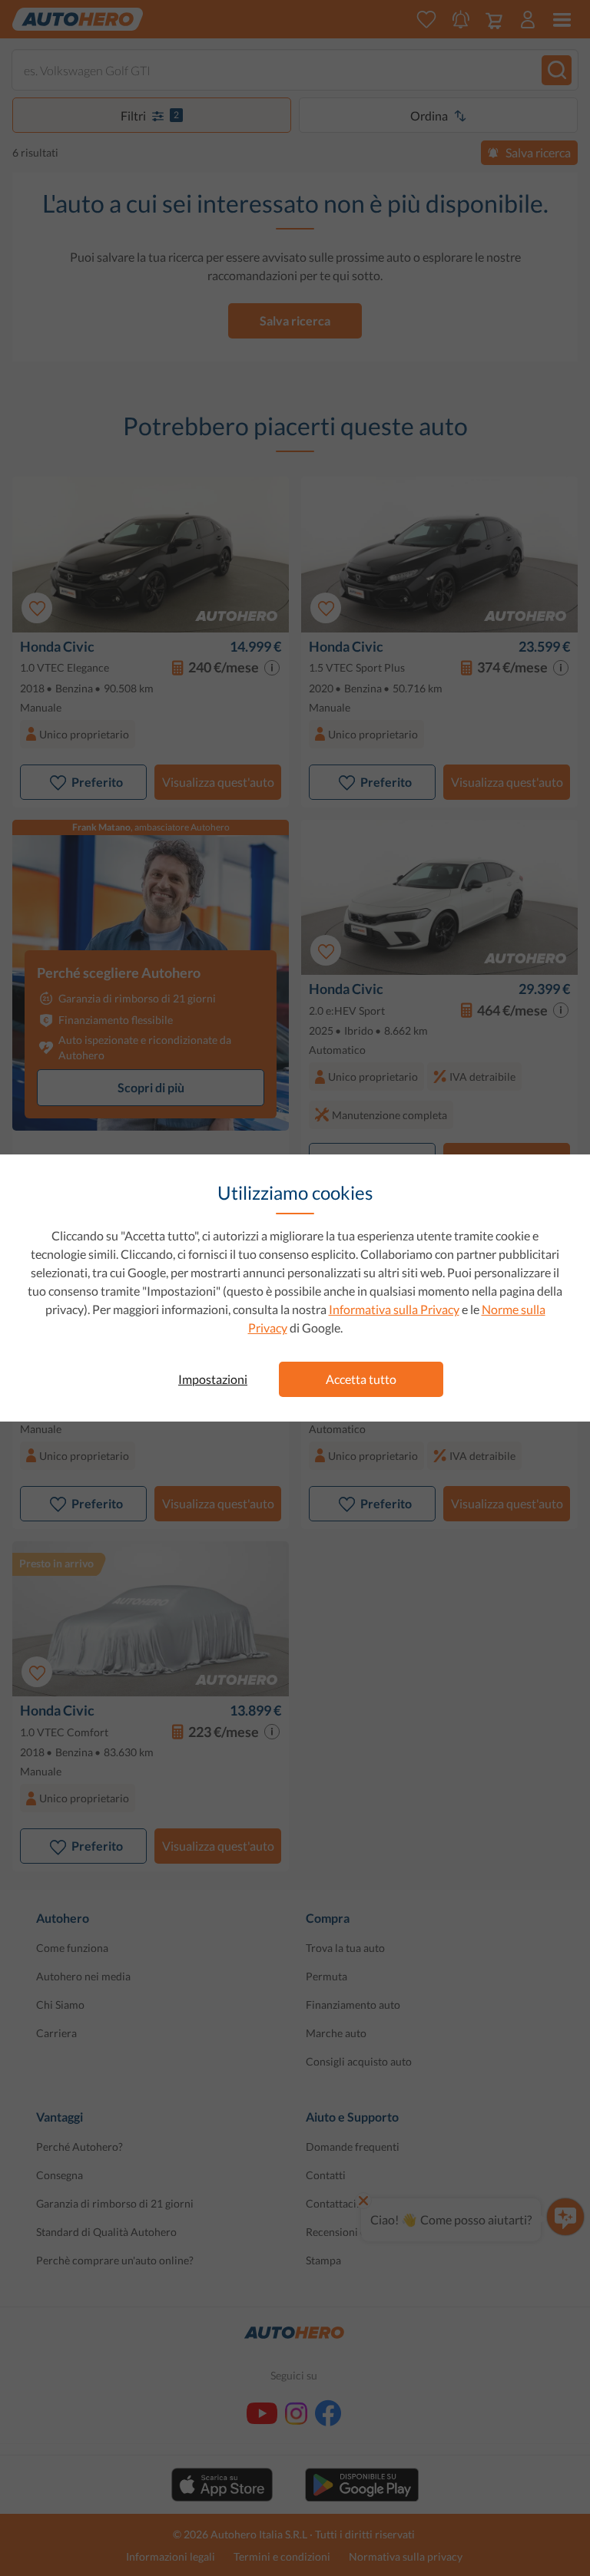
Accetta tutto (361, 1379)
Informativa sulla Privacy (394, 1309)
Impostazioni (213, 1379)
